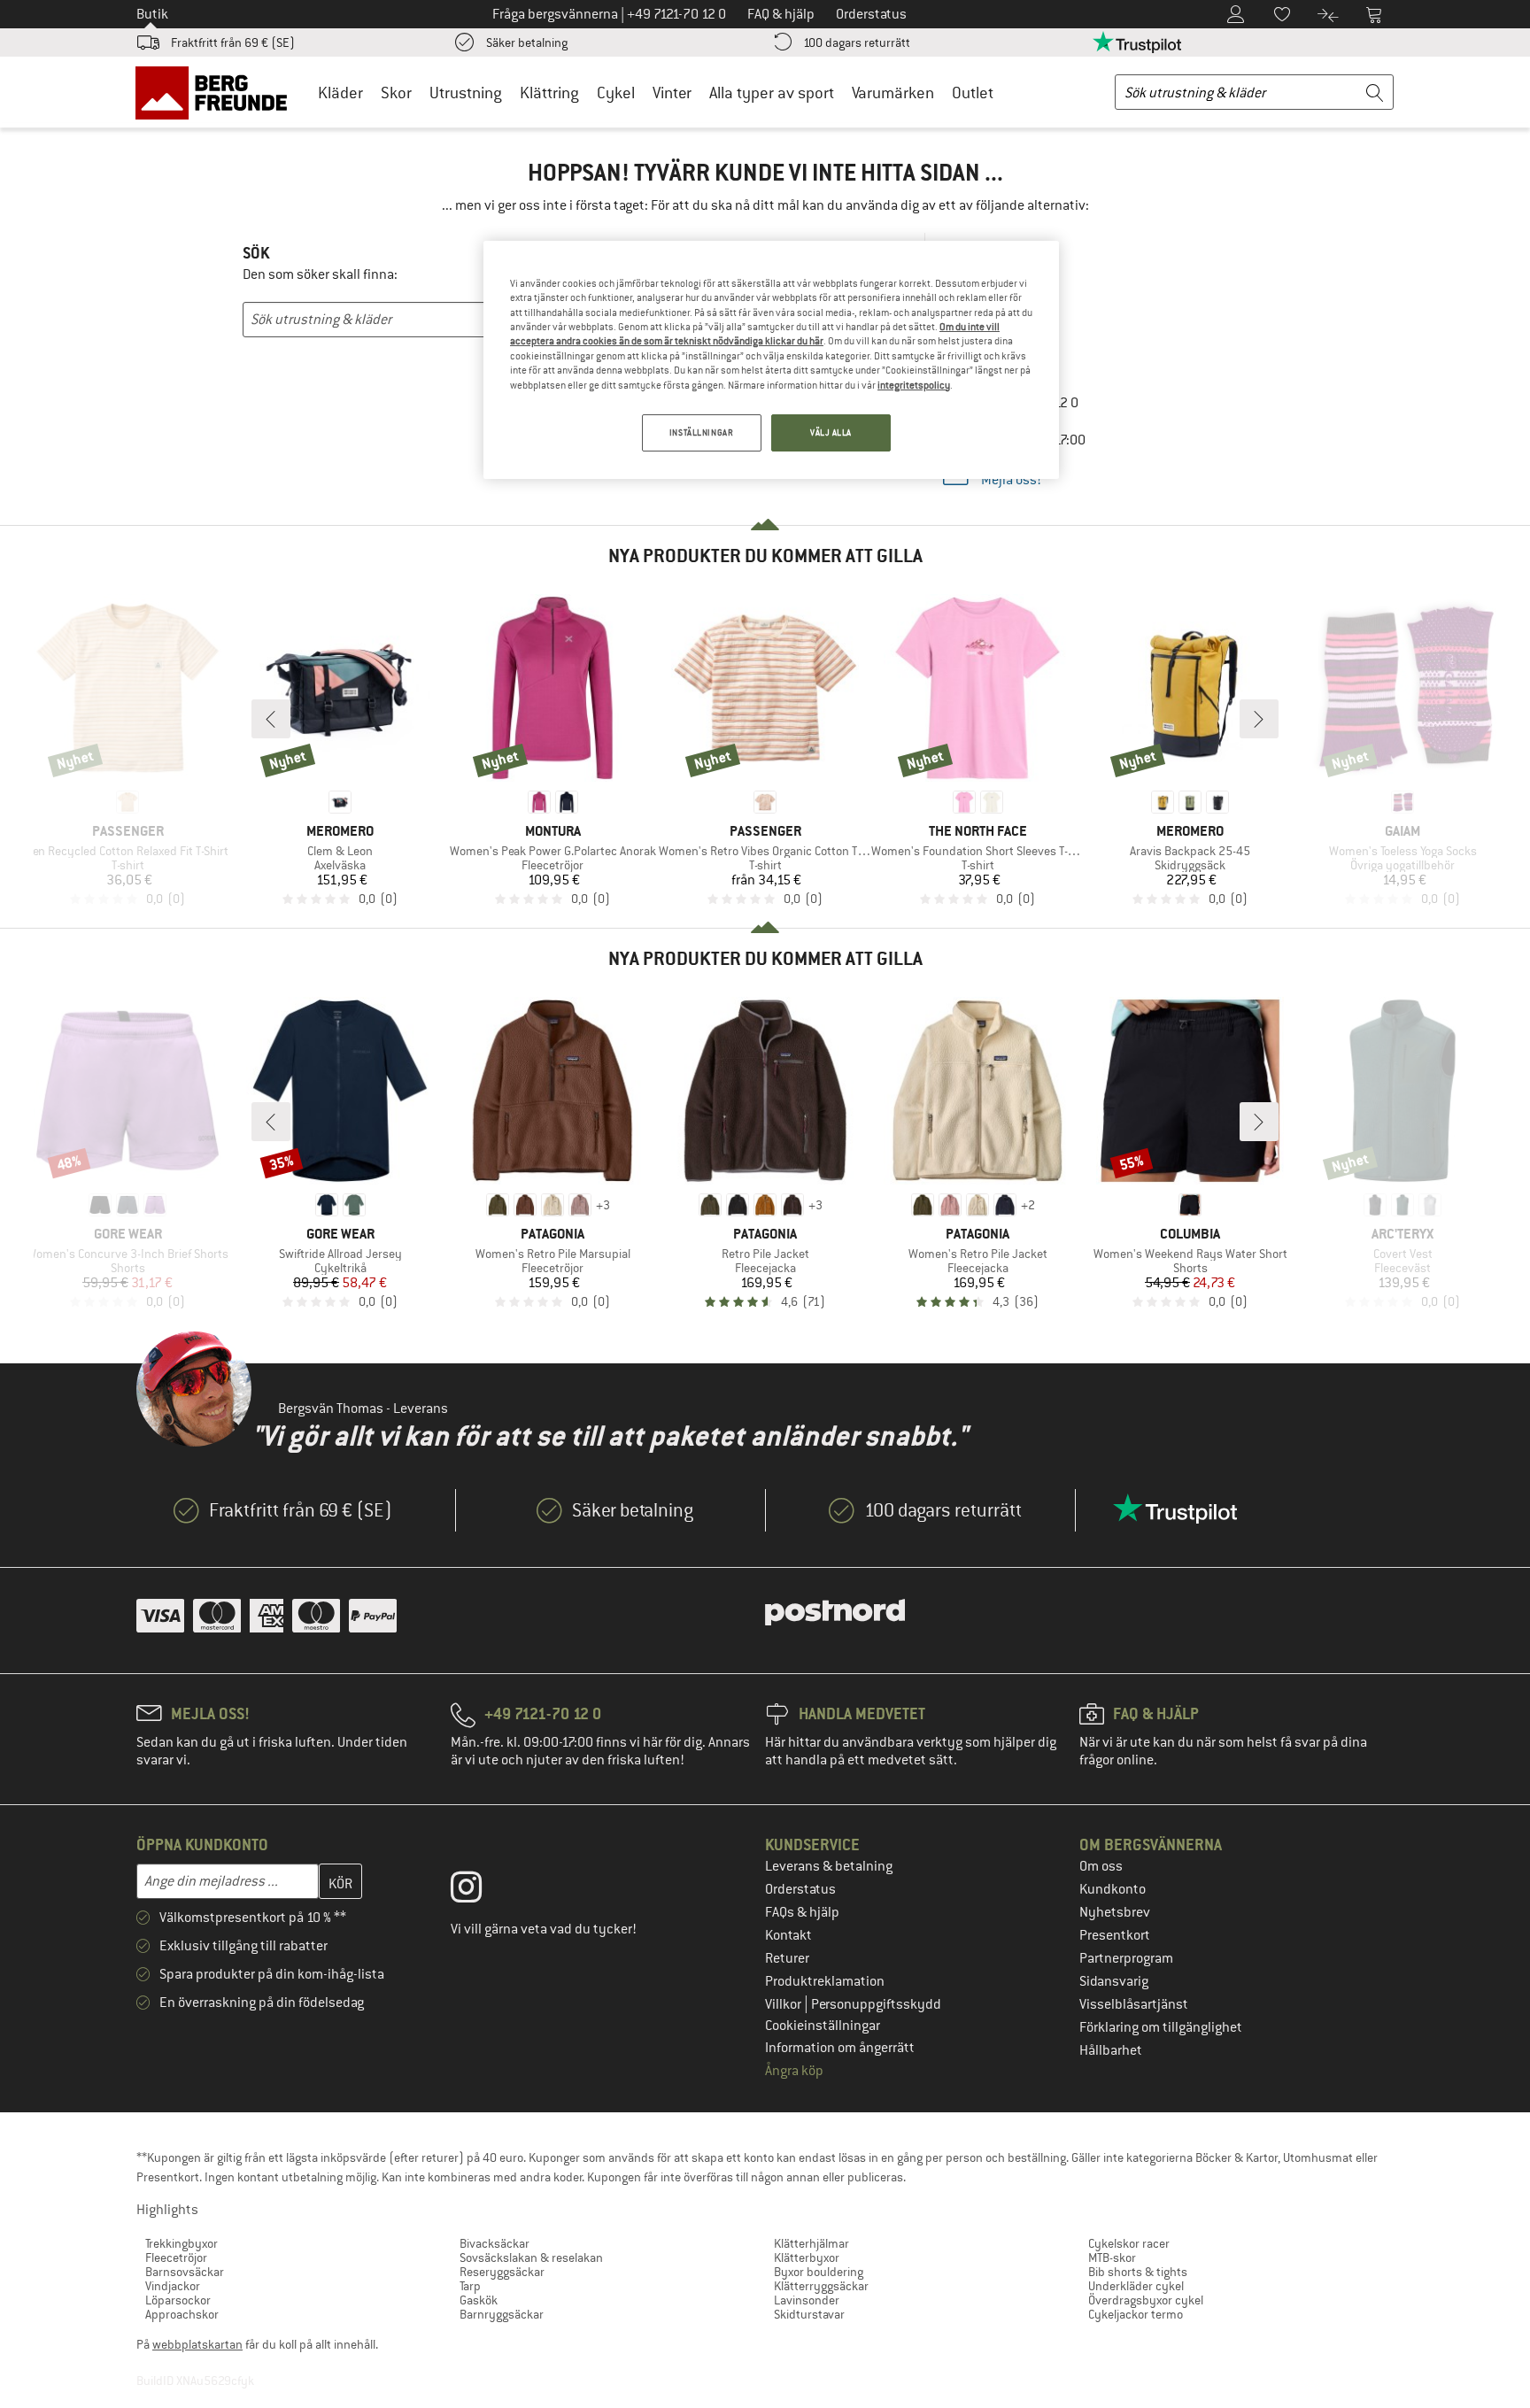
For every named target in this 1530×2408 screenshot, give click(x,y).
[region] (771, 360)
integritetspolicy (914, 385)
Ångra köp (794, 2071)
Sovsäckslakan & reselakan (531, 2257)
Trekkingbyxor (182, 2243)
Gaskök (479, 2300)
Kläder (340, 93)
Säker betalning (527, 42)
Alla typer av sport (772, 93)
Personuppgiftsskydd (876, 2004)
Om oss (1101, 1866)
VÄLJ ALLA (831, 432)
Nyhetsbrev (1115, 1912)
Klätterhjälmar (811, 2243)
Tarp (470, 2286)
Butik (152, 14)
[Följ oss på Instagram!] (479, 1891)
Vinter (672, 93)
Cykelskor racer (1129, 2243)
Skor (396, 93)
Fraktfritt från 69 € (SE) (233, 42)
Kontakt (788, 1935)
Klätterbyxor (807, 2257)
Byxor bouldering (819, 2272)
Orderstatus (800, 1889)
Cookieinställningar (823, 2026)
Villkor (784, 2004)
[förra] (271, 719)
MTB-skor (1112, 2257)
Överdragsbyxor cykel (1146, 2300)
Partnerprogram (1126, 1958)
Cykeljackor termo (1136, 2314)
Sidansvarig (1114, 1981)
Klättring (549, 93)
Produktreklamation (825, 1981)
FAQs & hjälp (802, 1912)
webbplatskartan (197, 2344)
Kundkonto (1113, 1889)
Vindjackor (173, 2286)
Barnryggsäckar (502, 2314)
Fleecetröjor (176, 2257)
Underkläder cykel (1136, 2286)
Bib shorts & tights (1138, 2272)
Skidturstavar (809, 2314)
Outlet (973, 93)
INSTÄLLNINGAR (701, 432)
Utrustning (466, 93)
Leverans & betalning (829, 1866)
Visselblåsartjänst (1134, 2004)
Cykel (616, 93)
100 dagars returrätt (857, 42)
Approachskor (182, 2314)
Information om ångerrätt (840, 2048)
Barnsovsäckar (185, 2272)
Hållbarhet (1111, 2050)
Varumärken (893, 93)
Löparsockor (178, 2300)
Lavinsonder (807, 2300)
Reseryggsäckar (502, 2272)
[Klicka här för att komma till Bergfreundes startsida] (217, 92)
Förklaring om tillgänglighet (1161, 2027)
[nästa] (1259, 719)
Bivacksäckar (495, 2243)
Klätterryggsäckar (821, 2286)
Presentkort (1115, 1935)
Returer (787, 1958)
